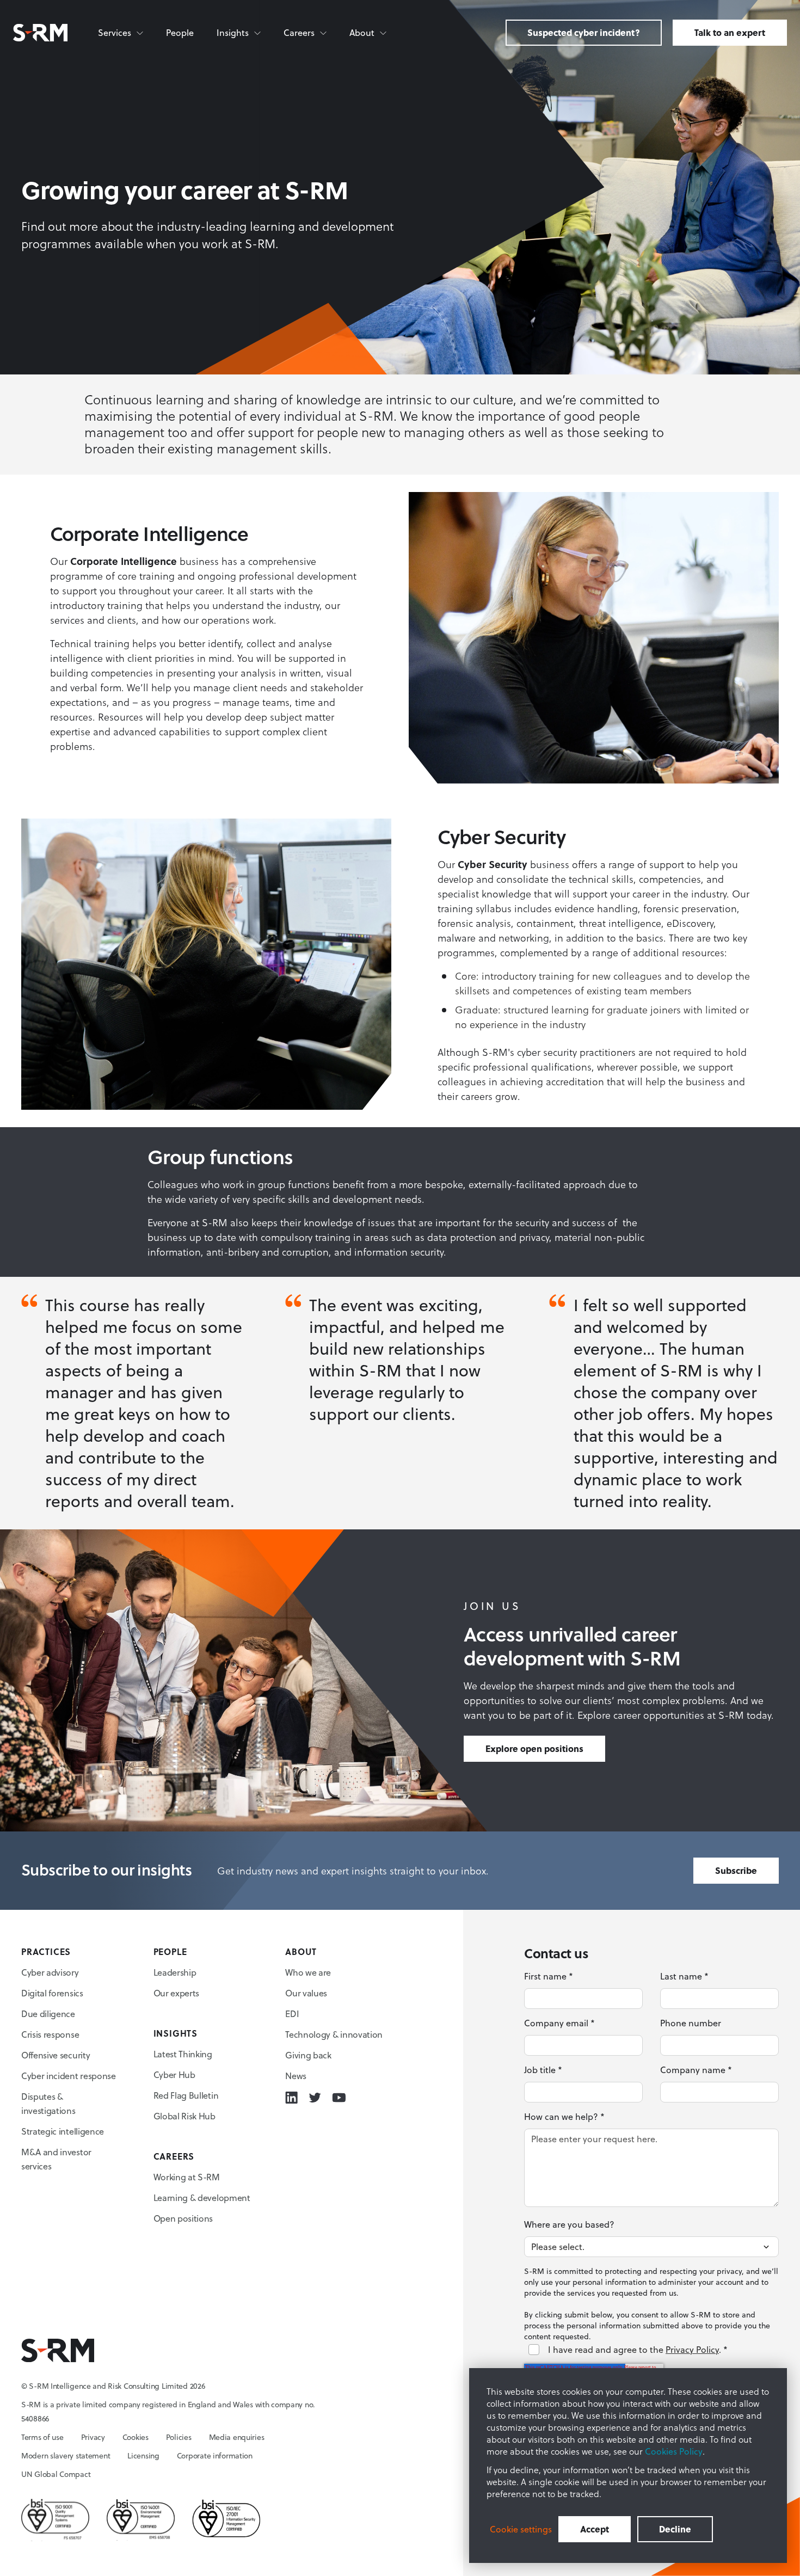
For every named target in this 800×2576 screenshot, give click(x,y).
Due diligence (48, 2014)
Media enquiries (237, 2437)
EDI (292, 2014)
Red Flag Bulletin (186, 2095)
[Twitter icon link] (315, 2098)
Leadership (175, 1972)
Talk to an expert (730, 32)
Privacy (93, 2437)
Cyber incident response (69, 2076)
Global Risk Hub (184, 2116)
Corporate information (215, 2456)
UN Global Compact (56, 2474)
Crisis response (50, 2034)
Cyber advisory (50, 1972)
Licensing (143, 2456)
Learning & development (202, 2198)
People (180, 33)
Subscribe (736, 1870)
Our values (306, 1993)
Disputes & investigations (48, 2104)
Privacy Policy (692, 2350)
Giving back (308, 2055)
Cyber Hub (174, 2075)
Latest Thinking (183, 2054)
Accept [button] (595, 2529)
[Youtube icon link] (339, 2098)
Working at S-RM (187, 2177)
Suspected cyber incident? (584, 32)
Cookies (136, 2437)
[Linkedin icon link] (291, 2098)
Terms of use (42, 2437)
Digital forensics (52, 1993)
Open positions (183, 2218)
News (296, 2076)
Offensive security (56, 2055)
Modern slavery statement (66, 2456)
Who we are (308, 1972)
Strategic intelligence (63, 2131)
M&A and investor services (56, 2159)
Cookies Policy (674, 2451)
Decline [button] (675, 2529)
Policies (179, 2437)
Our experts (176, 1993)
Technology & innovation (334, 2034)
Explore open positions (534, 1748)
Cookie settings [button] (521, 2529)
